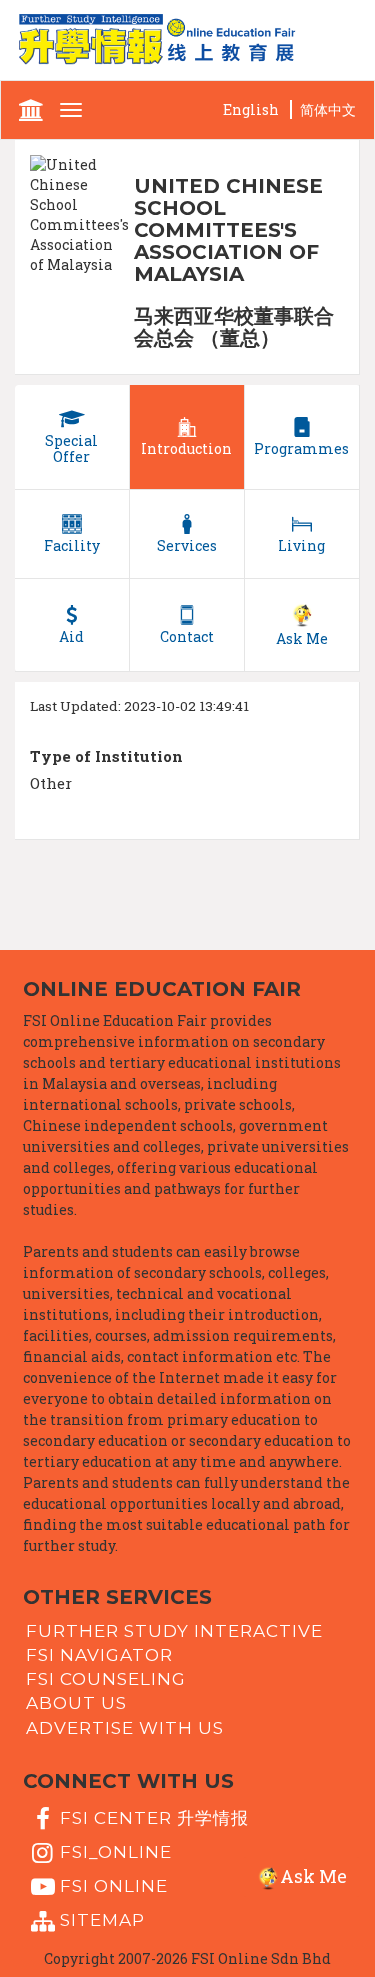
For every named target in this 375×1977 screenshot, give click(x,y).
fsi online (114, 1886)
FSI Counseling (106, 1679)
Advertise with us (125, 1727)
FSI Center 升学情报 (154, 1817)
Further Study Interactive (174, 1630)
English (251, 109)
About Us (76, 1703)
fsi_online (116, 1852)
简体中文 (328, 109)
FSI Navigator (99, 1655)
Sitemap (102, 1920)
